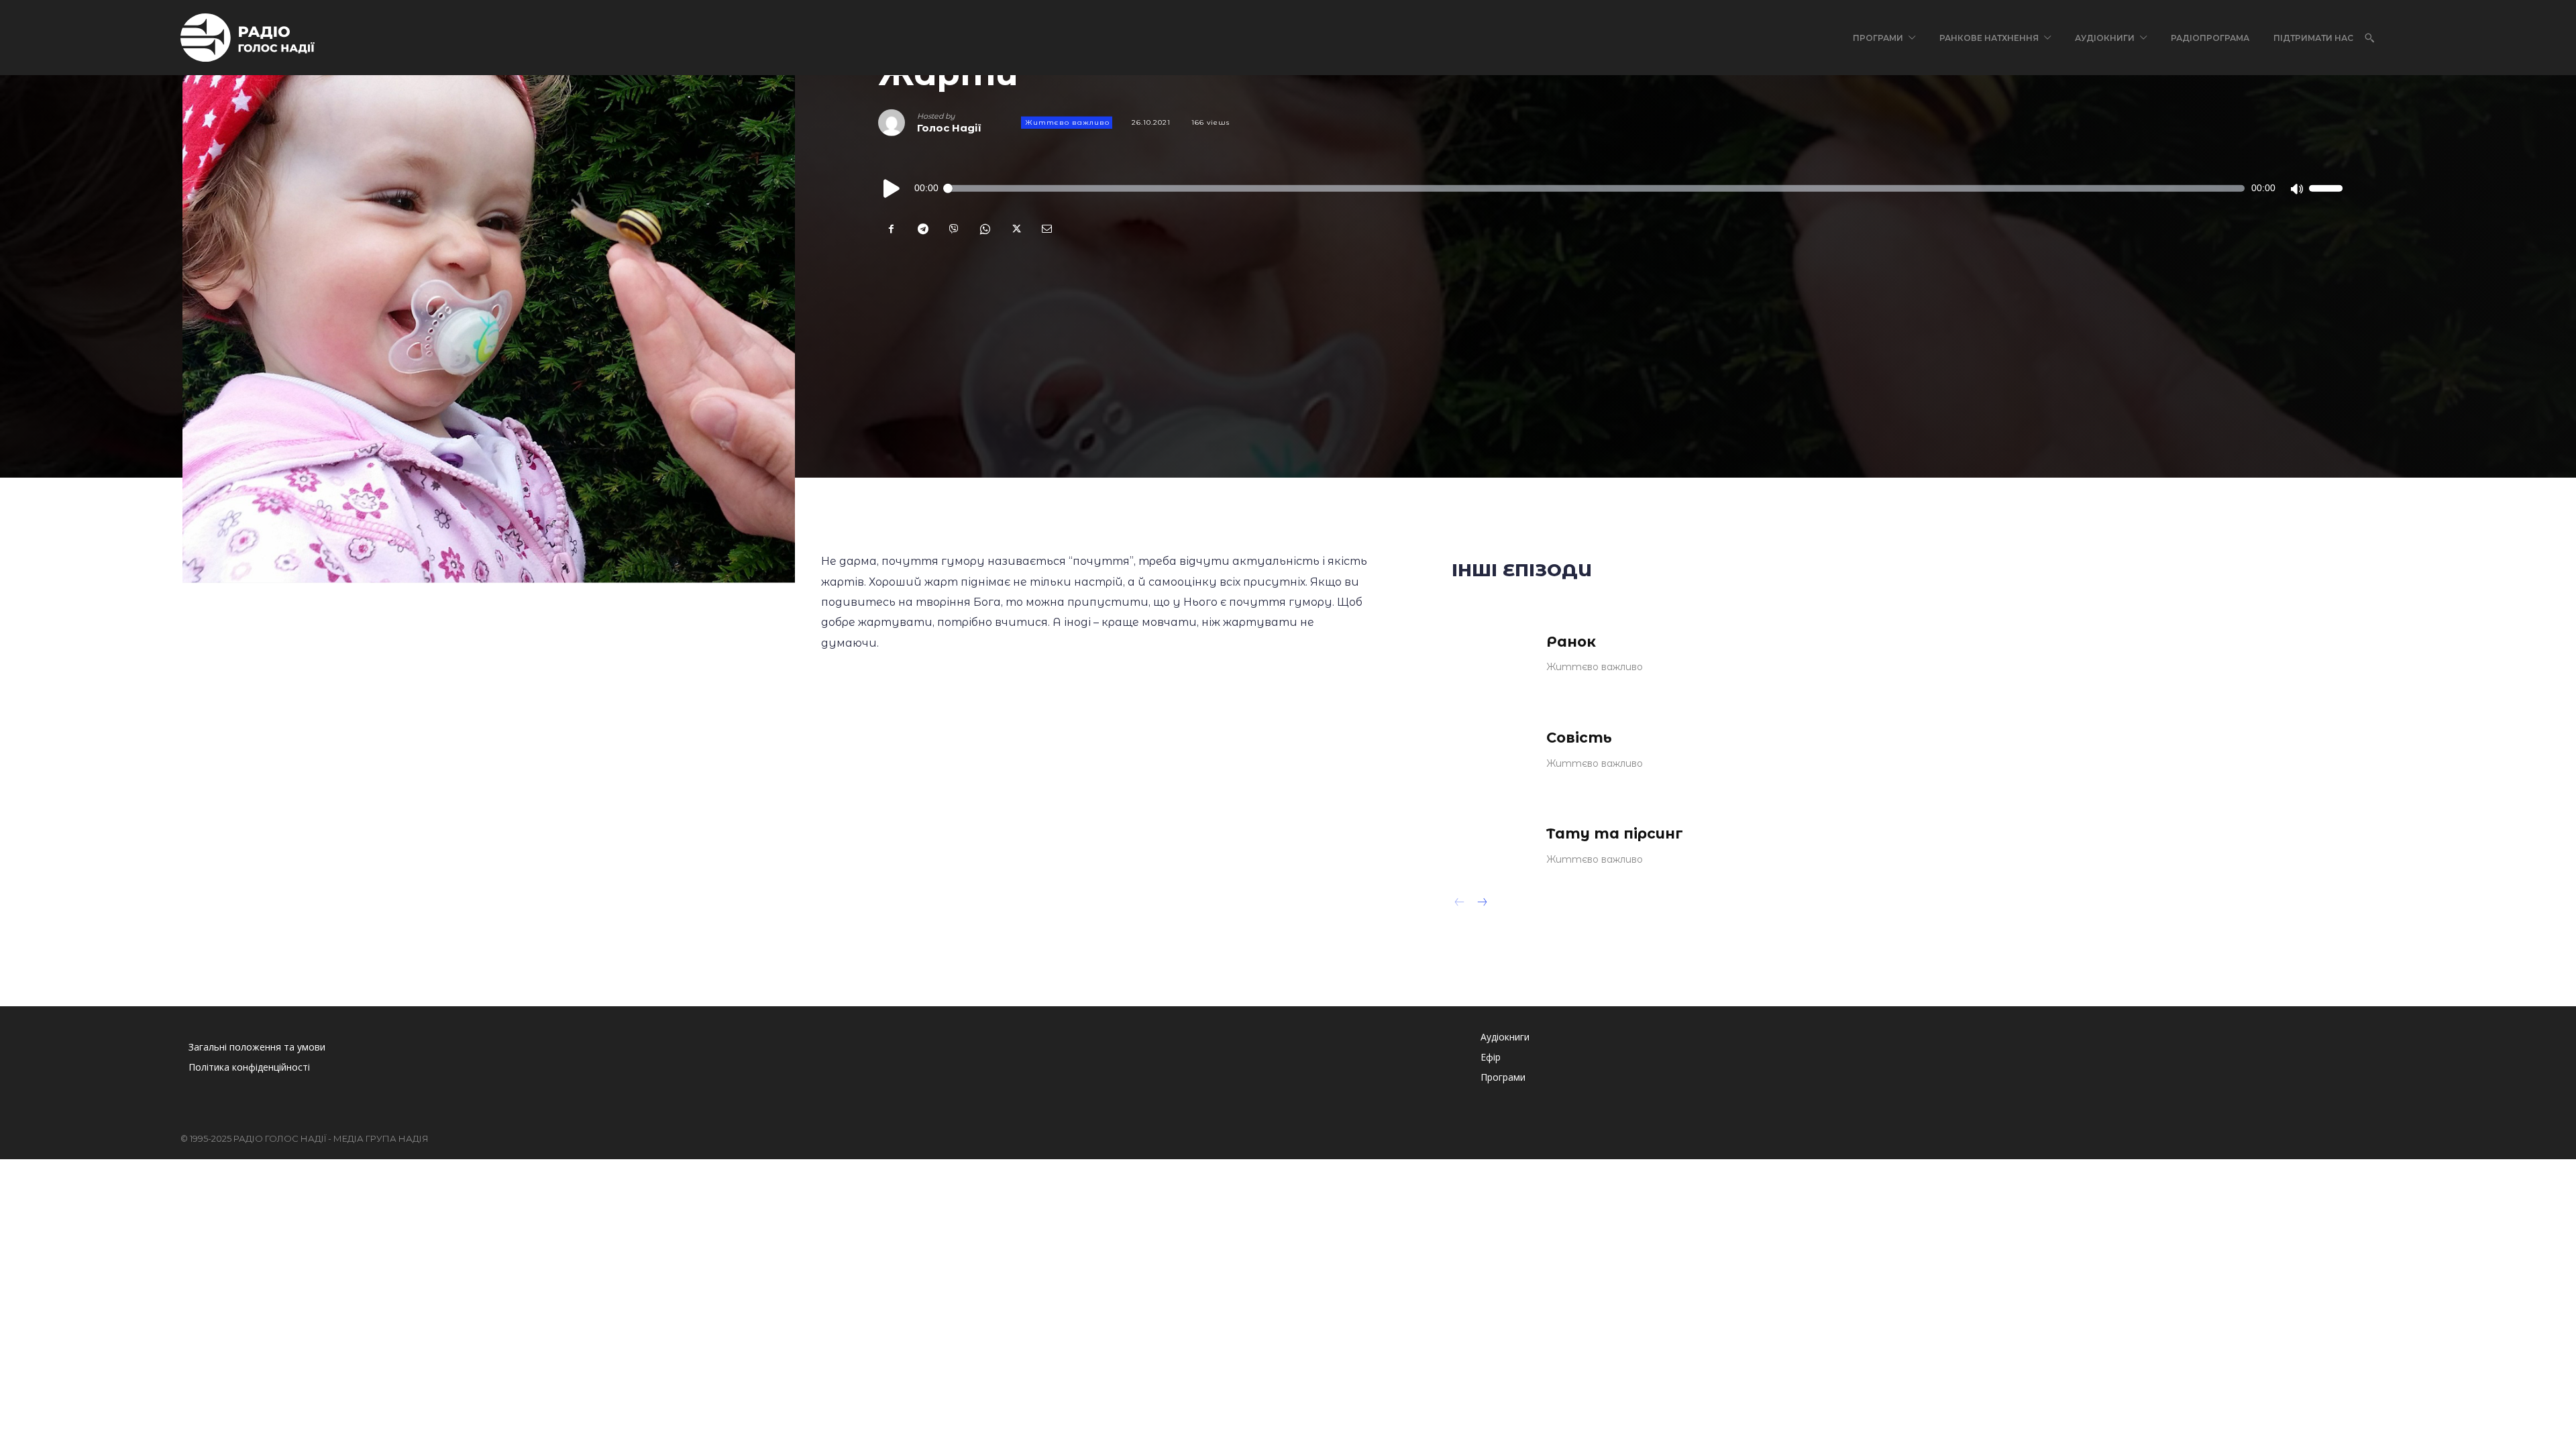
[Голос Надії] (898, 123)
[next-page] (1482, 904)
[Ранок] (1490, 652)
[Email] (1046, 229)
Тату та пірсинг (1615, 834)
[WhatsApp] (984, 229)
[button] (2369, 38)
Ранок (1571, 642)
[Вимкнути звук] (2296, 189)
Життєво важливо (1067, 122)
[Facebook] (892, 229)
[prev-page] (1460, 904)
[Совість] (1490, 748)
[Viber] (953, 229)
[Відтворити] (892, 189)
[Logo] (248, 38)
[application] (1610, 189)
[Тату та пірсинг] (1490, 844)
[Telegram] (922, 229)
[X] (1015, 229)
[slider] (2326, 189)
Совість (1579, 738)
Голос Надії (949, 128)
